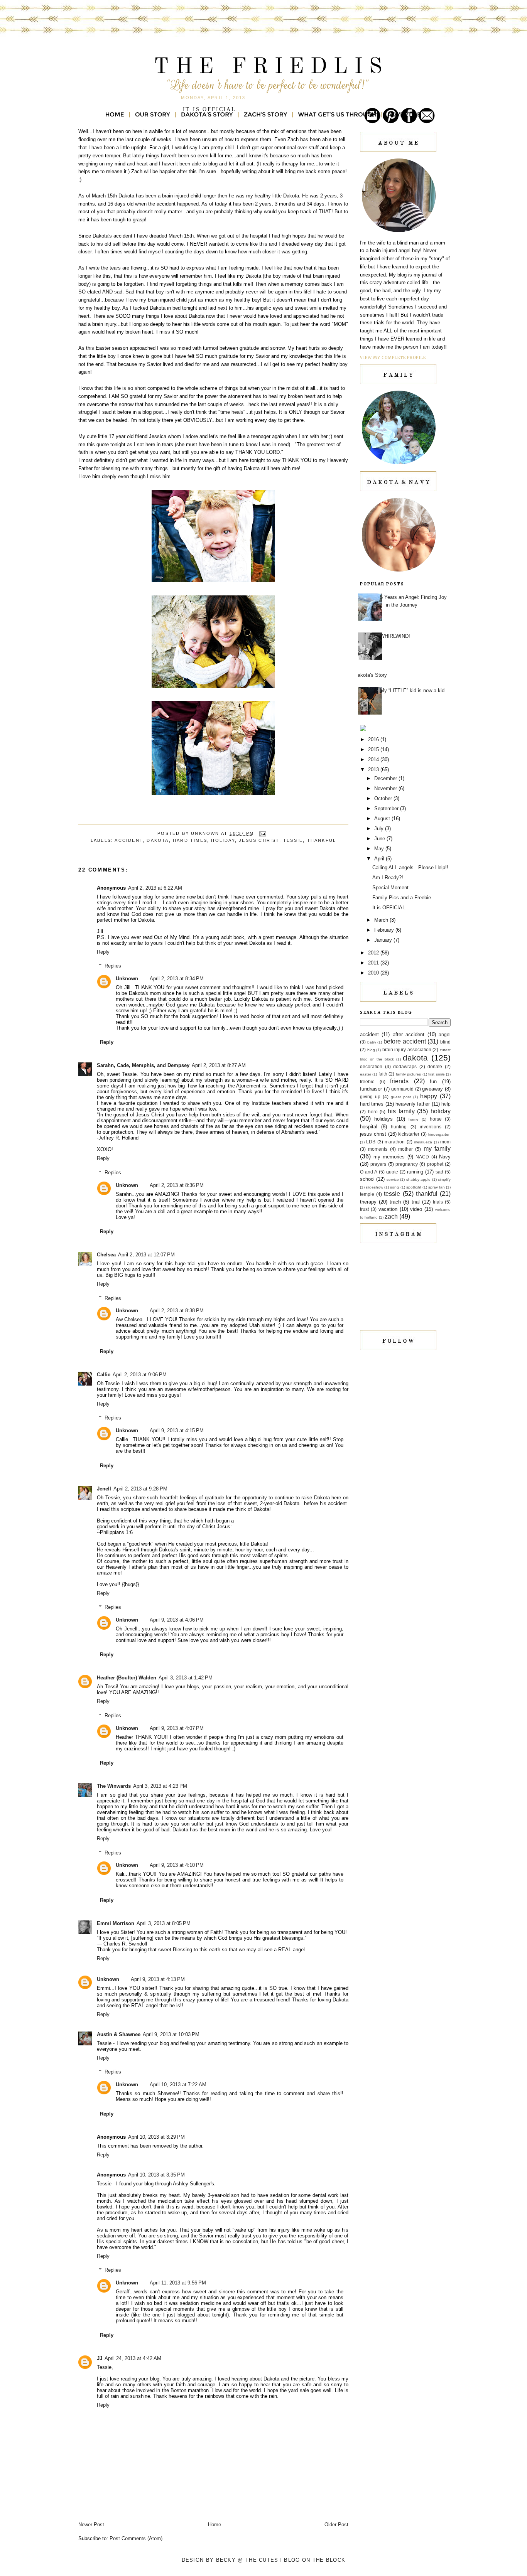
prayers (378, 1164)
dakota (158, 840)
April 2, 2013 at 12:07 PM (146, 1255)
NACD (422, 1157)
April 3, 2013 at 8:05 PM (164, 1923)
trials (438, 1202)
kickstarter (409, 1134)
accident (129, 840)
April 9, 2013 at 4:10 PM (177, 1865)
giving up (370, 1097)
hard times (190, 840)
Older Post (336, 2525)
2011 (374, 963)
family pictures (408, 1074)
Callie (104, 1375)
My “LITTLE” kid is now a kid (412, 690)
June (380, 839)
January (384, 940)
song (394, 1187)
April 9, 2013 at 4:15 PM (177, 1430)
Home (215, 2525)
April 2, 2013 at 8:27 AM (219, 1065)
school (367, 1179)
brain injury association (407, 1049)
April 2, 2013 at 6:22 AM (155, 888)
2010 (374, 973)
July (380, 829)
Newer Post (91, 2525)
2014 (374, 759)
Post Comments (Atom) (136, 2538)
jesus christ (259, 840)
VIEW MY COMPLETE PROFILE (393, 358)
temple (367, 1194)
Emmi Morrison (116, 1923)
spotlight (414, 1187)
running (415, 1172)
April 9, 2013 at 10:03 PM (171, 2034)
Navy (445, 1157)
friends (399, 1081)
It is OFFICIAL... (391, 908)
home (414, 1119)
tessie (293, 840)
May (380, 849)
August (383, 818)
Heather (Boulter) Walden (127, 1678)
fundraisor (371, 1089)
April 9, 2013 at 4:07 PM (177, 1728)
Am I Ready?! (388, 877)
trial (416, 1202)
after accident (409, 1034)
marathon (395, 1142)
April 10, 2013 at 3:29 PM (156, 2137)
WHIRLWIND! (395, 636)
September (387, 808)
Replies (113, 966)
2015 (374, 749)
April (380, 859)
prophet (435, 1164)
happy (429, 1096)
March (382, 920)
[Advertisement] (399, 1456)
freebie (367, 1081)
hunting (399, 1127)
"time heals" (232, 412)
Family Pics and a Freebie (402, 898)
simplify (444, 1179)
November (386, 788)
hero (373, 1112)
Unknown (127, 979)
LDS (371, 1142)
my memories (389, 1157)
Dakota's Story (371, 675)
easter (366, 1074)
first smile (436, 1074)
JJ (100, 2358)
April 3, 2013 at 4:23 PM (160, 1786)
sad (439, 1172)
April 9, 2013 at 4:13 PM (158, 1979)
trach (395, 1202)
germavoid (402, 1089)
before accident (405, 1041)
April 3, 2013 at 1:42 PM (186, 1678)
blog (371, 1050)
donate (435, 1066)
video (416, 1209)
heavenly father (413, 1104)
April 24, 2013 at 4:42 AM (133, 2358)
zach (391, 1216)
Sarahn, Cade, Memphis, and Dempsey (143, 1065)
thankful (322, 840)
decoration (371, 1066)
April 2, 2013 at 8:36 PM (177, 1185)
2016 (374, 739)
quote (392, 1172)
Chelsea (106, 1255)
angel (445, 1034)
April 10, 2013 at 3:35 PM (156, 2175)
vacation (388, 1209)
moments (378, 1149)
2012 (374, 953)
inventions (431, 1127)
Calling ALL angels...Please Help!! (410, 867)
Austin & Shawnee (119, 2034)
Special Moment (390, 888)
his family (401, 1111)
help (446, 1104)
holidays (383, 1119)
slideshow (374, 1187)
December (386, 778)
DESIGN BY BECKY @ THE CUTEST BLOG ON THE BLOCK (264, 2560)
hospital (369, 1127)
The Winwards (114, 1786)
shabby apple (418, 1179)
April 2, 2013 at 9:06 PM (140, 1375)
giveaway (432, 1089)
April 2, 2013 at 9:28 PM (140, 1489)
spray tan (437, 1187)
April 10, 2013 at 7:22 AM (178, 2085)
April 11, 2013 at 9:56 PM (178, 2283)
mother (405, 1149)
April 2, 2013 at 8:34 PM (177, 979)
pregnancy (407, 1164)
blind (445, 1042)
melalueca (423, 1142)
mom (445, 1142)
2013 (374, 770)
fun (433, 1081)
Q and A (369, 1172)
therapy (368, 1202)
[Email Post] (263, 833)
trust (364, 1209)
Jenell (104, 1489)
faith (383, 1074)
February (385, 930)
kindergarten (439, 1134)
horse (436, 1119)
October (384, 798)
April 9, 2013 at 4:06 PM (177, 1620)
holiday (223, 840)
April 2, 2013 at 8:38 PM (177, 1311)
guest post (401, 1097)
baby (372, 1042)
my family (437, 1149)
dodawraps (405, 1066)
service (393, 1179)
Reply (103, 952)
